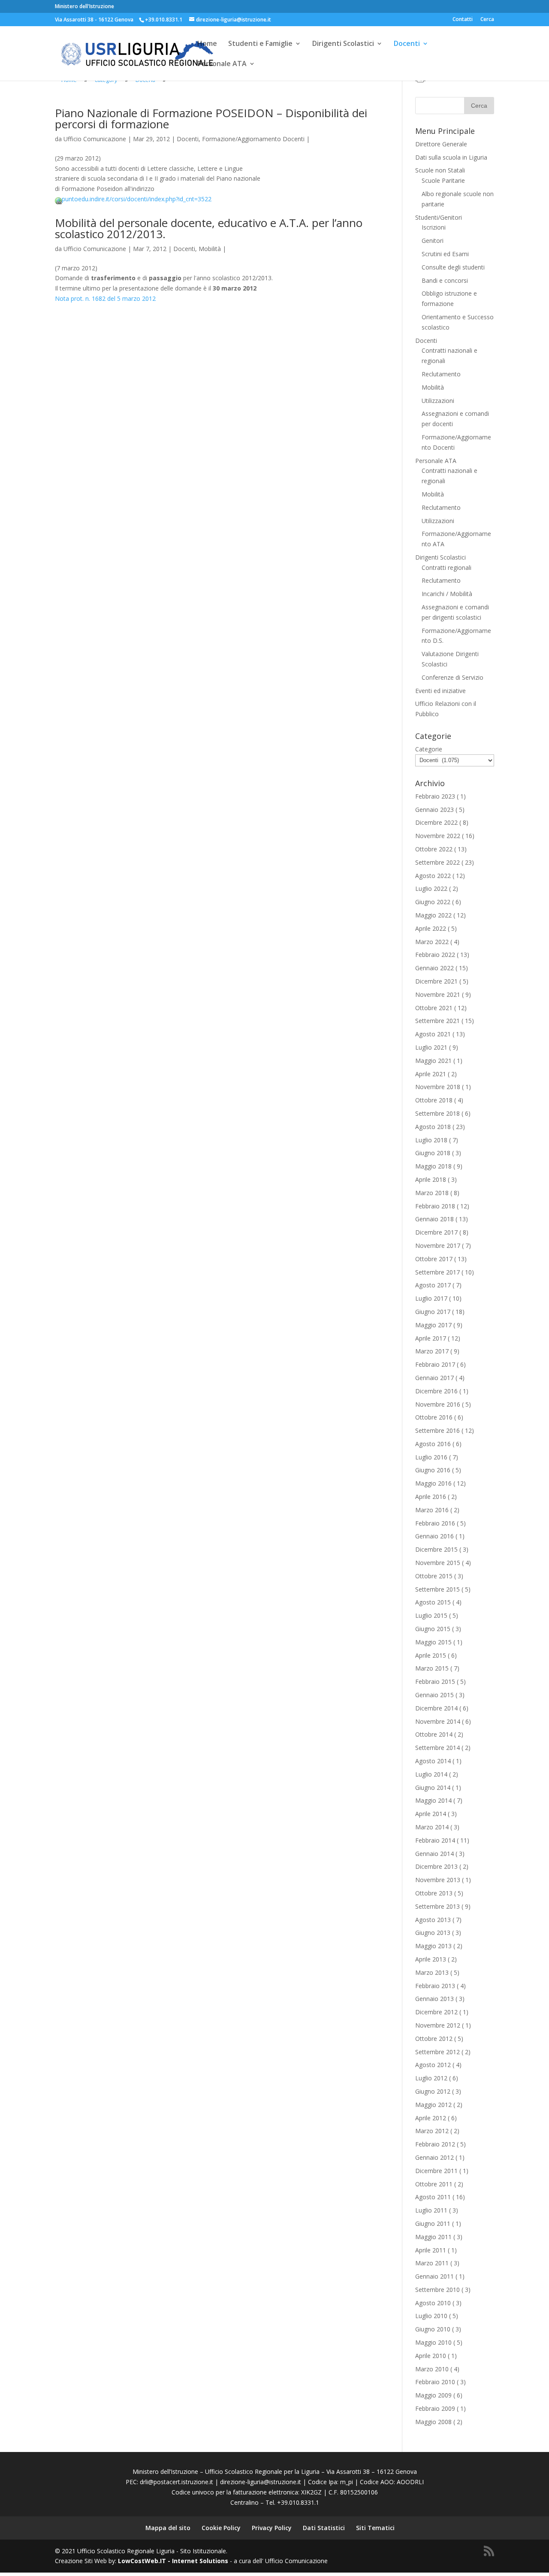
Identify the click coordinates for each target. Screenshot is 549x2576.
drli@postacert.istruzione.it (176, 2482)
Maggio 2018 (433, 1166)
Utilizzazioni (438, 401)
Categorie (429, 749)
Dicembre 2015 (436, 1549)
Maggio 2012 (433, 2105)
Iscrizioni (434, 227)
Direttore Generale (441, 144)
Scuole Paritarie (443, 180)
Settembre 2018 (437, 1113)
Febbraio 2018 (435, 1206)
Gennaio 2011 (434, 2276)
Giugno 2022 (433, 902)
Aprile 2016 (431, 1497)
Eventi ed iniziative (440, 691)
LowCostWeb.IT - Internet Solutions (173, 2561)
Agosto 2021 (433, 1034)
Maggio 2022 (433, 915)
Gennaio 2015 (434, 1695)
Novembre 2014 (438, 1721)
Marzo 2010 (432, 2369)
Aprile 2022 (431, 928)
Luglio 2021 (431, 1047)
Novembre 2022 (438, 836)
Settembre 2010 (437, 2290)
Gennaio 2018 (434, 1219)
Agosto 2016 (433, 1444)
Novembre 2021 (438, 994)
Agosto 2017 (433, 1285)
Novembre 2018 (438, 1087)
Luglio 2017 (431, 1298)
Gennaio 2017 (434, 1378)
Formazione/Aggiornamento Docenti (253, 139)
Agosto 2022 (433, 876)
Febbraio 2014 (435, 1840)
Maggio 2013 (433, 1946)
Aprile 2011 (431, 2250)
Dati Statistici (324, 2528)
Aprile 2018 (431, 1179)
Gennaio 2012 (434, 2157)
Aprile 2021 (431, 1074)
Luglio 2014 (431, 1774)
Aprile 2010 (431, 2356)
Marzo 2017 (432, 1351)
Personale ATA (222, 64)
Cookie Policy (221, 2528)
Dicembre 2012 (436, 2012)
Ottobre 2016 (434, 1417)
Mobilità (210, 249)
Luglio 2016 (431, 1457)
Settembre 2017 (437, 1272)
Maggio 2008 (433, 2422)
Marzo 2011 (432, 2263)
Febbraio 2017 (435, 1364)
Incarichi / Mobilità (447, 594)
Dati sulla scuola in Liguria (451, 157)
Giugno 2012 (433, 2091)
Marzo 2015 (432, 1668)
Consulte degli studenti (453, 267)
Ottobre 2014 (434, 1734)
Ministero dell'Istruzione (84, 6)
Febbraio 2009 (435, 2408)
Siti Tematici (375, 2528)
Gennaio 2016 (434, 1536)
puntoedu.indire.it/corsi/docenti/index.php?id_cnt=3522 (137, 199)
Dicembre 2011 (436, 2171)
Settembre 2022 (437, 862)
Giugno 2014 (433, 1787)
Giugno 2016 (433, 1470)
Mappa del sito (168, 2528)
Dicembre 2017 (436, 1232)
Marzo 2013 (432, 1972)
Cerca (487, 20)
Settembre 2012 (437, 2052)
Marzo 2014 (432, 1827)
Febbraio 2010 (435, 2382)
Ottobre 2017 (434, 1259)
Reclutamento (441, 374)
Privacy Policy (272, 2528)
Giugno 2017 (433, 1312)
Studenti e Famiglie (260, 44)
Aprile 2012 (431, 2118)
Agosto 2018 (433, 1127)
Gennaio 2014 (434, 1854)
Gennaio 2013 (434, 1999)
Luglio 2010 (431, 2316)
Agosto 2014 (433, 1761)
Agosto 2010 (433, 2303)
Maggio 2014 (433, 1800)
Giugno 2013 (433, 1933)
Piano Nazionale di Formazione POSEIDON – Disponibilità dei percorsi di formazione (211, 118)
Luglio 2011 (431, 2210)
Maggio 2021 (433, 1061)
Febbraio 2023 (435, 796)
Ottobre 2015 (434, 1576)
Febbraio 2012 (435, 2144)
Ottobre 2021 (434, 1008)
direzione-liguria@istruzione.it (261, 2482)
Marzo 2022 (432, 942)
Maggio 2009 (433, 2395)
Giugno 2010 (433, 2329)
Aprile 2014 (431, 1814)
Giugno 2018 (433, 1153)
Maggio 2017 (433, 1325)
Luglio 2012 (431, 2078)
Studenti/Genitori (439, 217)
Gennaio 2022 (434, 968)
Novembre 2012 (438, 2025)
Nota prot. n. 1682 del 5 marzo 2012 (105, 298)
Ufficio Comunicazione (95, 139)
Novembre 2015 (438, 1563)
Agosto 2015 (433, 1602)
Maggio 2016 (433, 1483)
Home (207, 44)
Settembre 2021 (437, 1021)
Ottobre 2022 (434, 849)
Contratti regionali (446, 568)
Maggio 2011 (433, 2237)
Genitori (433, 241)
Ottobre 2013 (434, 1893)
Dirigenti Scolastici (343, 44)
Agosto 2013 (433, 1920)
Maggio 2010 (433, 2342)
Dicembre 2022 (436, 822)
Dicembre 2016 (436, 1391)
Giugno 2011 (433, 2223)
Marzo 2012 (432, 2131)
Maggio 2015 (433, 1642)
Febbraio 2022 (435, 955)
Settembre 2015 (437, 1589)
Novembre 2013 (438, 1880)
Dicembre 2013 (436, 1866)
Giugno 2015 (433, 1629)
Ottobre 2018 (434, 1100)
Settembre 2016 (437, 1430)
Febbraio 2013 (435, 1986)
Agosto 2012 (433, 2065)
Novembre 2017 (438, 1246)
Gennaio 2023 (434, 810)
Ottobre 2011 (434, 2184)
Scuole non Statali (440, 170)
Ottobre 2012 (434, 2039)
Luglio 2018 (431, 1140)
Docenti (407, 44)
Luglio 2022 (431, 888)
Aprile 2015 (431, 1655)
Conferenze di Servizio (452, 677)
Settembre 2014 (437, 1748)
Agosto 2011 (433, 2197)
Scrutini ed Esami (445, 254)
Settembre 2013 (437, 1906)
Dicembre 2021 (436, 981)
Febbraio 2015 (435, 1682)
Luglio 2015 (431, 1615)
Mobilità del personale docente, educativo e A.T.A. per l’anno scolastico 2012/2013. (209, 228)
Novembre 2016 (438, 1404)
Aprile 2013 (431, 1959)
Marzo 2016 (432, 1510)
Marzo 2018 (432, 1193)
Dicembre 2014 (436, 1708)
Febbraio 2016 (435, 1523)
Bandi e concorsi (445, 280)
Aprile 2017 (431, 1338)
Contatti (463, 20)
